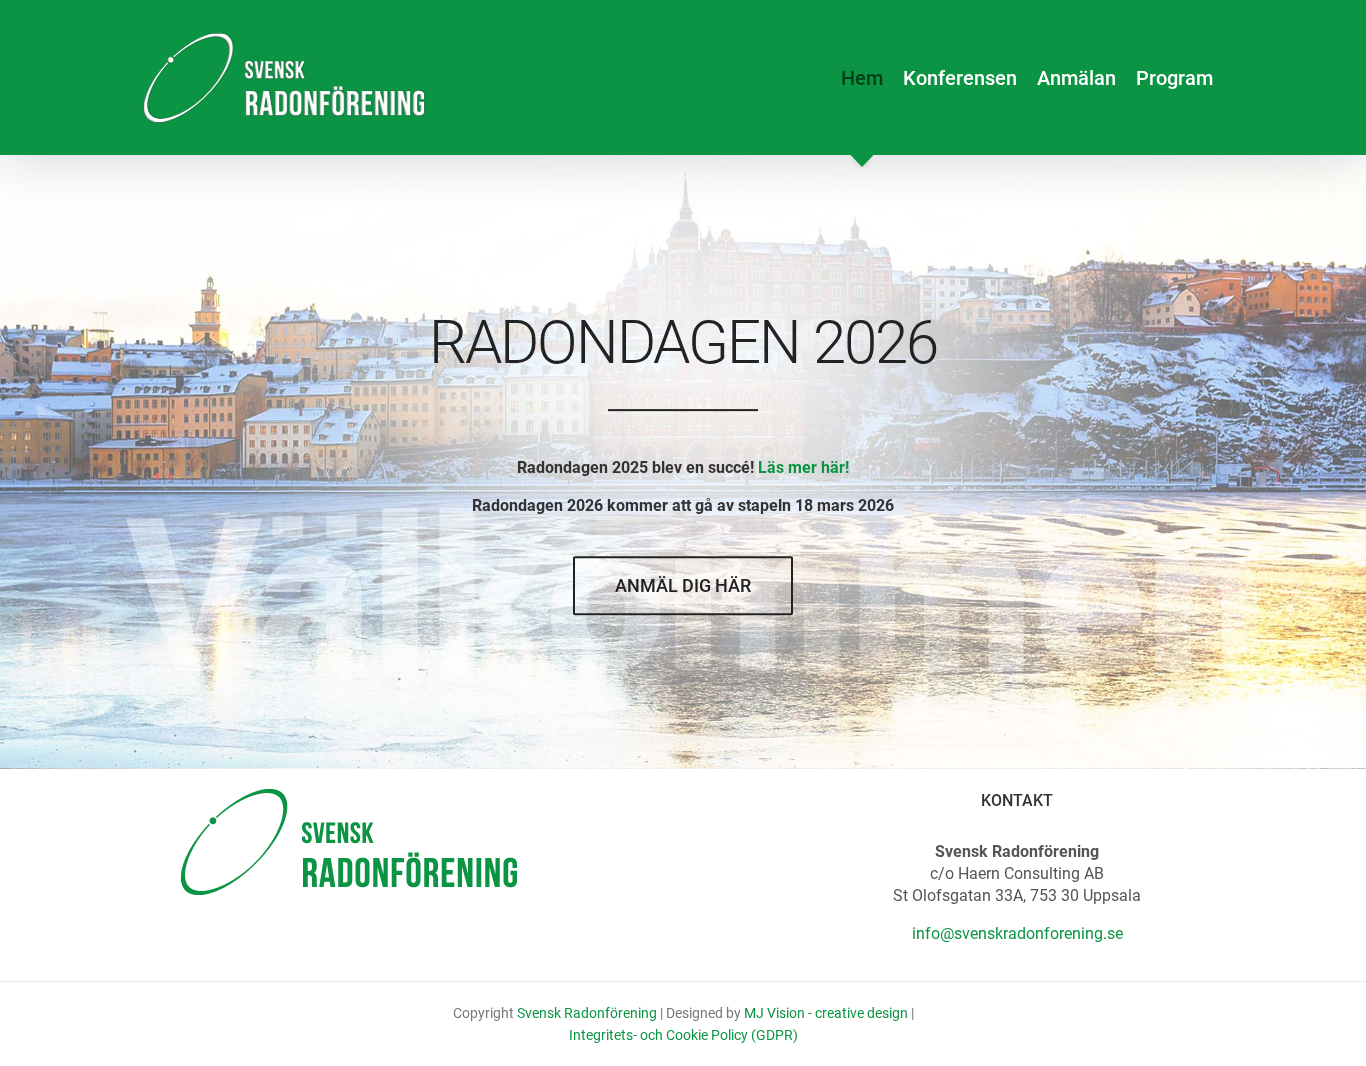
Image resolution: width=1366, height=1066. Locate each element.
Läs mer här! (803, 467)
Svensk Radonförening (587, 1013)
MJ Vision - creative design (826, 1013)
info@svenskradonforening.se (1017, 933)
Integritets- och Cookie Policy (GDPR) (683, 1035)
